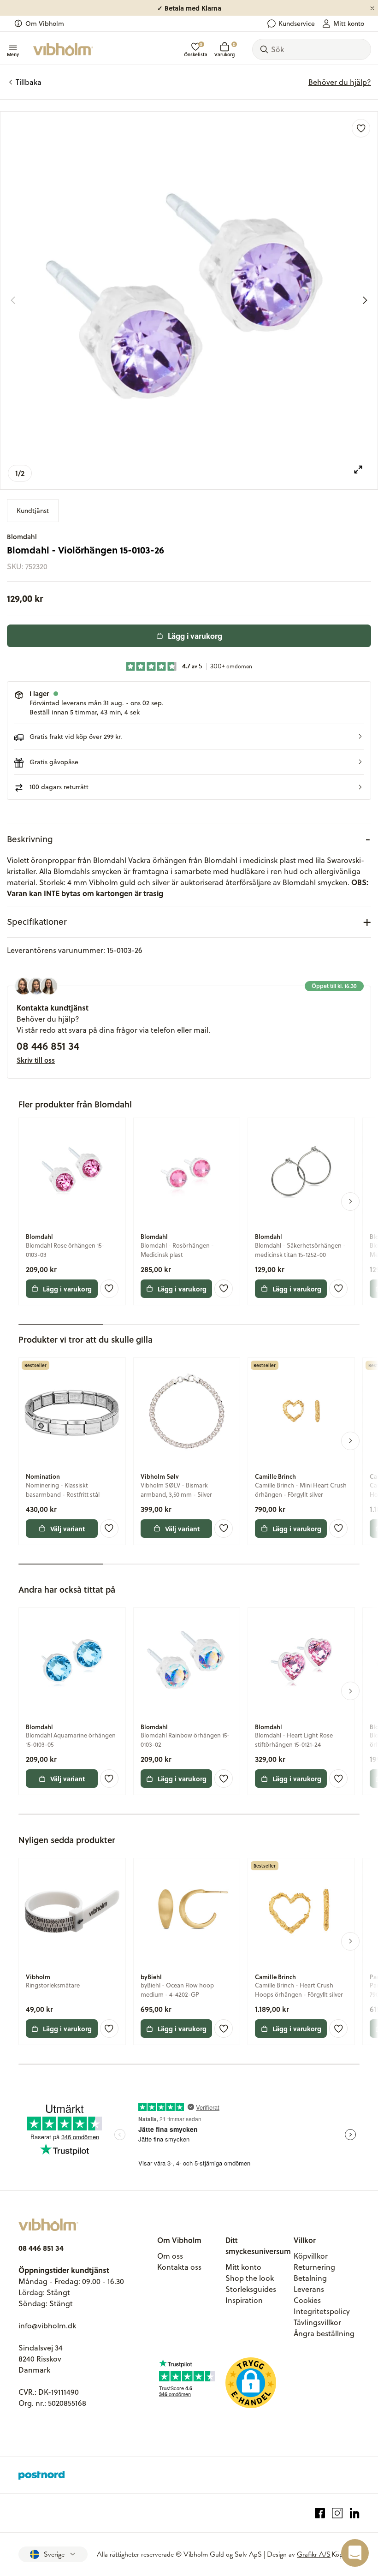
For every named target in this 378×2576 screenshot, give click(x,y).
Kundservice (297, 24)
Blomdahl (22, 537)
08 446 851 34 (48, 1046)
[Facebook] (320, 2513)
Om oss (170, 2256)
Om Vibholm (45, 24)
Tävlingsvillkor (317, 2322)
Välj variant (68, 1529)
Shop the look (250, 2278)
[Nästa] (365, 300)
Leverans (309, 2289)
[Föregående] (13, 300)
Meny (13, 54)
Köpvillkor (311, 2256)
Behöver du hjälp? (340, 82)
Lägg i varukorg (195, 636)
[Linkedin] (355, 2513)
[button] (189, 737)
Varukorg (224, 50)
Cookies (307, 2300)
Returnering (314, 2267)
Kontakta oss (179, 2267)
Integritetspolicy (322, 2311)
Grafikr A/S (314, 2554)
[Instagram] (337, 2513)
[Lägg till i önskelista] (361, 128)
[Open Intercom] (355, 2553)
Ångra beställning (324, 2333)
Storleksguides (251, 2289)
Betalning (310, 2278)
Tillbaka (29, 82)
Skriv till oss (36, 1060)
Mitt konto (349, 24)
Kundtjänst (33, 511)
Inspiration (244, 2300)
